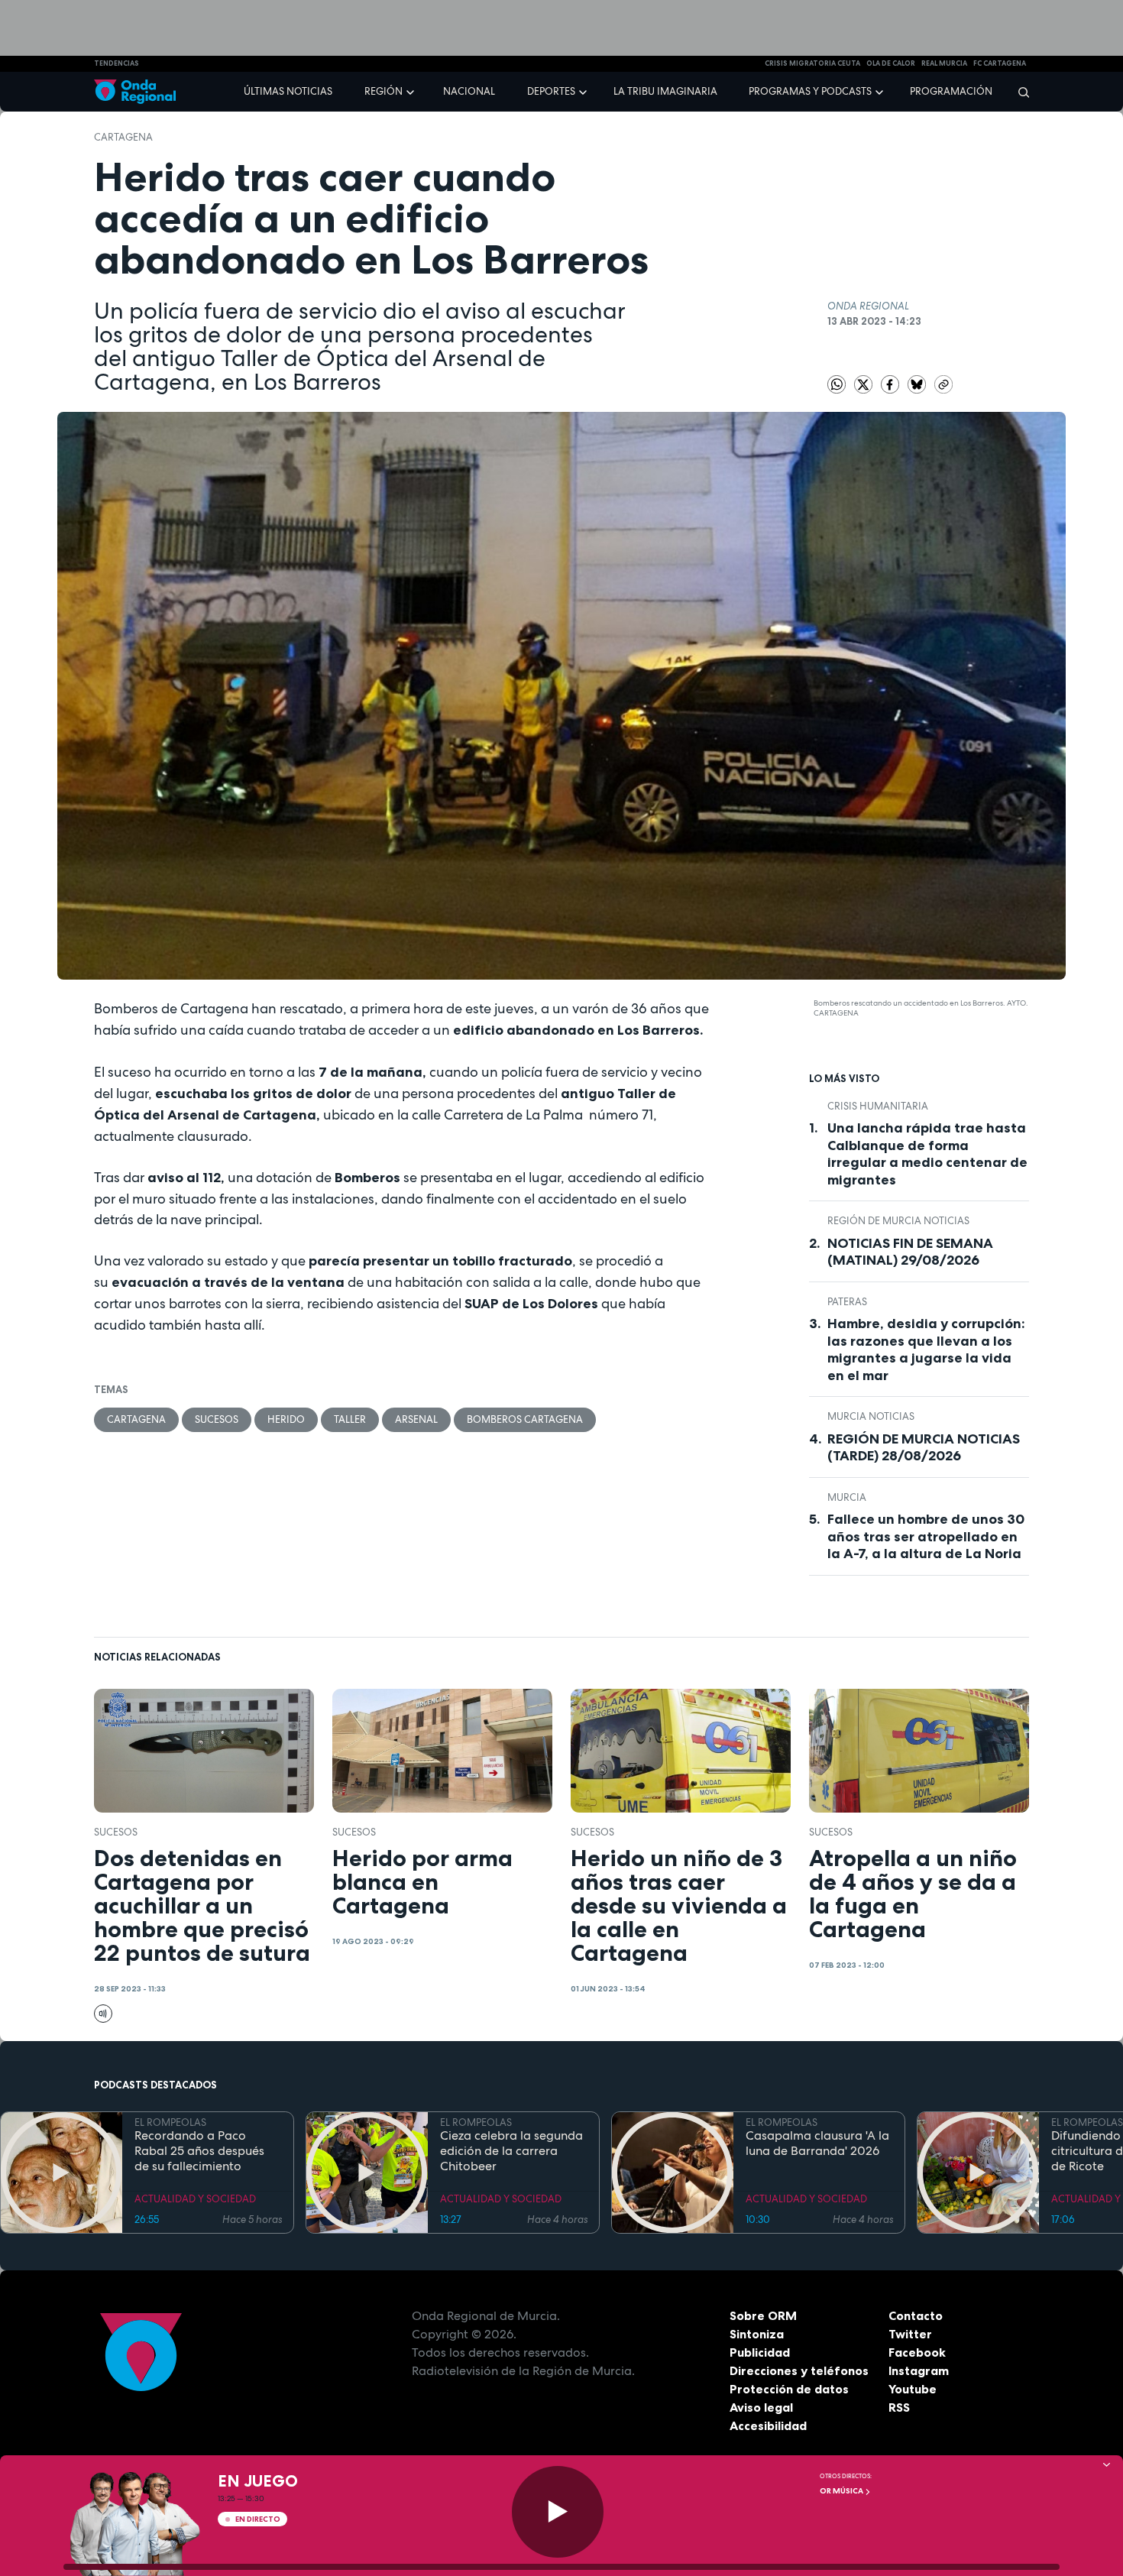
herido (286, 1419)
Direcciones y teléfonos (799, 2370)
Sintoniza (757, 2334)
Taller (350, 1419)
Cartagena (123, 137)
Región (384, 91)
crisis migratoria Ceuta (812, 63)
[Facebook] (891, 383)
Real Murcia (944, 63)
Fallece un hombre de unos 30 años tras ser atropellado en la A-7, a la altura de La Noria (926, 1536)
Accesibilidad (768, 2425)
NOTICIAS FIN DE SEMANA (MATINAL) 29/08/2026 (910, 1252)
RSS (899, 2407)
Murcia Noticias (871, 1416)
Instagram (919, 2370)
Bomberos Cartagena (525, 1419)
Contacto (916, 2315)
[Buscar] (1019, 92)
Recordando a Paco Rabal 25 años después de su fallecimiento (199, 2151)
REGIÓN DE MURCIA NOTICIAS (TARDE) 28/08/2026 (924, 1448)
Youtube (913, 2389)
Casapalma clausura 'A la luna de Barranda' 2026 (817, 2143)
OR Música (842, 2491)
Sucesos (217, 1419)
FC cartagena (1000, 63)
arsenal (416, 1419)
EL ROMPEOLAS (170, 2122)
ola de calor (891, 63)
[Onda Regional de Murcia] (135, 92)
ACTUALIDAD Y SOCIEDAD (195, 2199)
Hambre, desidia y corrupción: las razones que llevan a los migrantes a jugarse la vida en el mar (926, 1350)
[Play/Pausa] (558, 2512)
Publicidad (760, 2352)
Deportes (551, 91)
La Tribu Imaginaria (665, 91)
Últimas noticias (288, 91)
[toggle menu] (412, 91)
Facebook (917, 2352)
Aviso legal (761, 2407)
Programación (951, 91)
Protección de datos (789, 2389)
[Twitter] (864, 383)
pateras (847, 1302)
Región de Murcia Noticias (898, 1221)
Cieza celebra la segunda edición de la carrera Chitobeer (511, 2151)
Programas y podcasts (810, 91)
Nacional (469, 91)
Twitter (910, 2334)
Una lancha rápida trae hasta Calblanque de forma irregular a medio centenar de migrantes (927, 1154)
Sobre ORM (763, 2315)
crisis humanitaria (878, 1106)
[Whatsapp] (837, 384)
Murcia (847, 1497)
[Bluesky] (918, 383)
